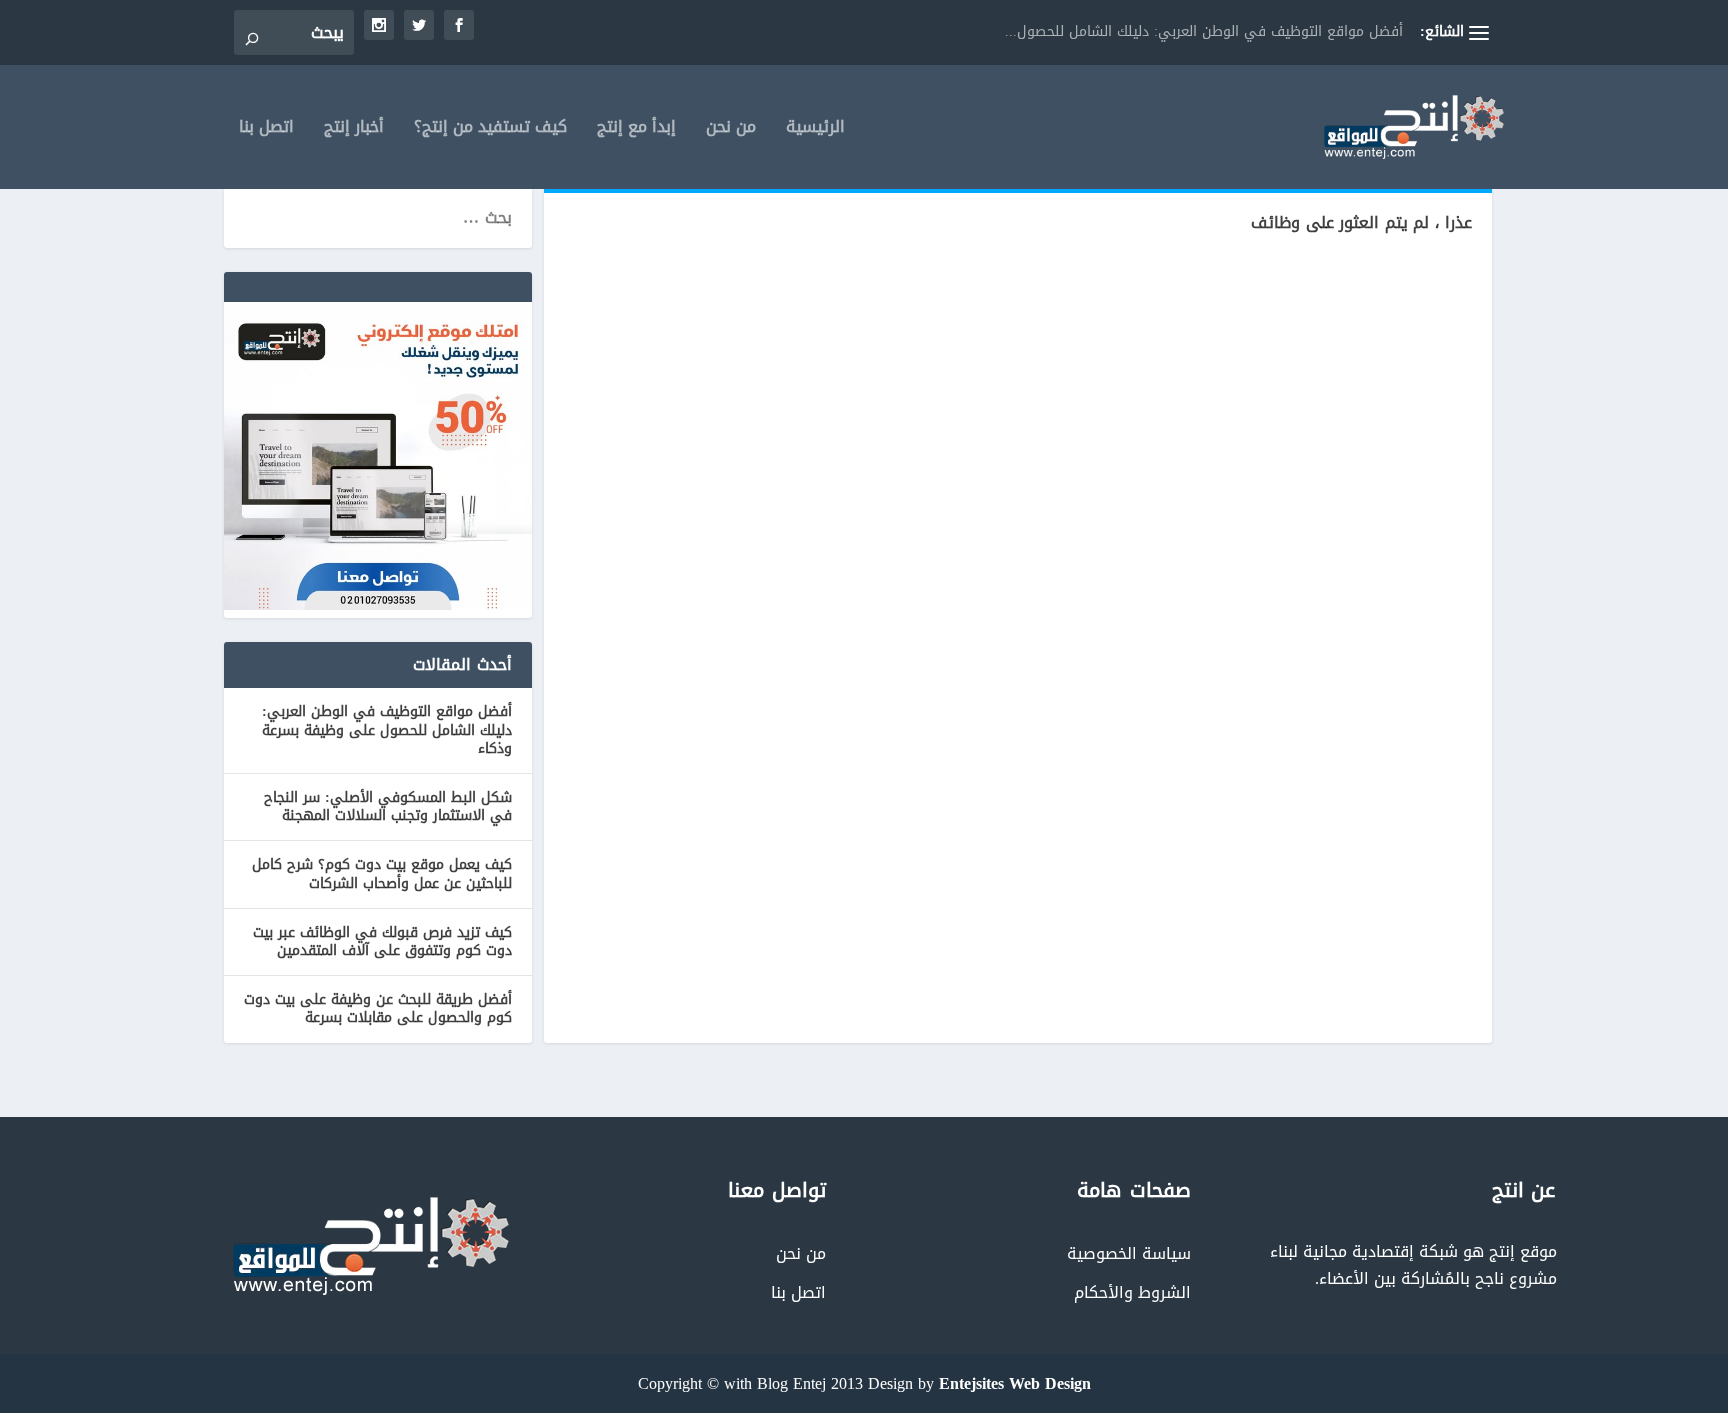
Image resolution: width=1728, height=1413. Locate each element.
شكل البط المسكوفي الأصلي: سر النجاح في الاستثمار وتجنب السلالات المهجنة (388, 806)
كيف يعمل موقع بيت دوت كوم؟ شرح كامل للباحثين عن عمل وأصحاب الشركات (382, 873)
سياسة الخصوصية (1129, 1253)
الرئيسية (815, 130)
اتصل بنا (266, 130)
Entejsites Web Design (1015, 1383)
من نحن (731, 130)
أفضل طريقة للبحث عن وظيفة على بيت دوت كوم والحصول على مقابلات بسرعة (378, 1008)
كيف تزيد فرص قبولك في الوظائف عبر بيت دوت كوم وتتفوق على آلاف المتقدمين (382, 941)
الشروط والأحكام (1132, 1292)
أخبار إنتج (354, 130)
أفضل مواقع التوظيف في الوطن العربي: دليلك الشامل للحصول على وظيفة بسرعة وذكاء (387, 729)
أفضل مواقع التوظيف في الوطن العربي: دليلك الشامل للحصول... (1204, 31)
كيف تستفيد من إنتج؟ (490, 130)
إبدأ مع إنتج (636, 130)
